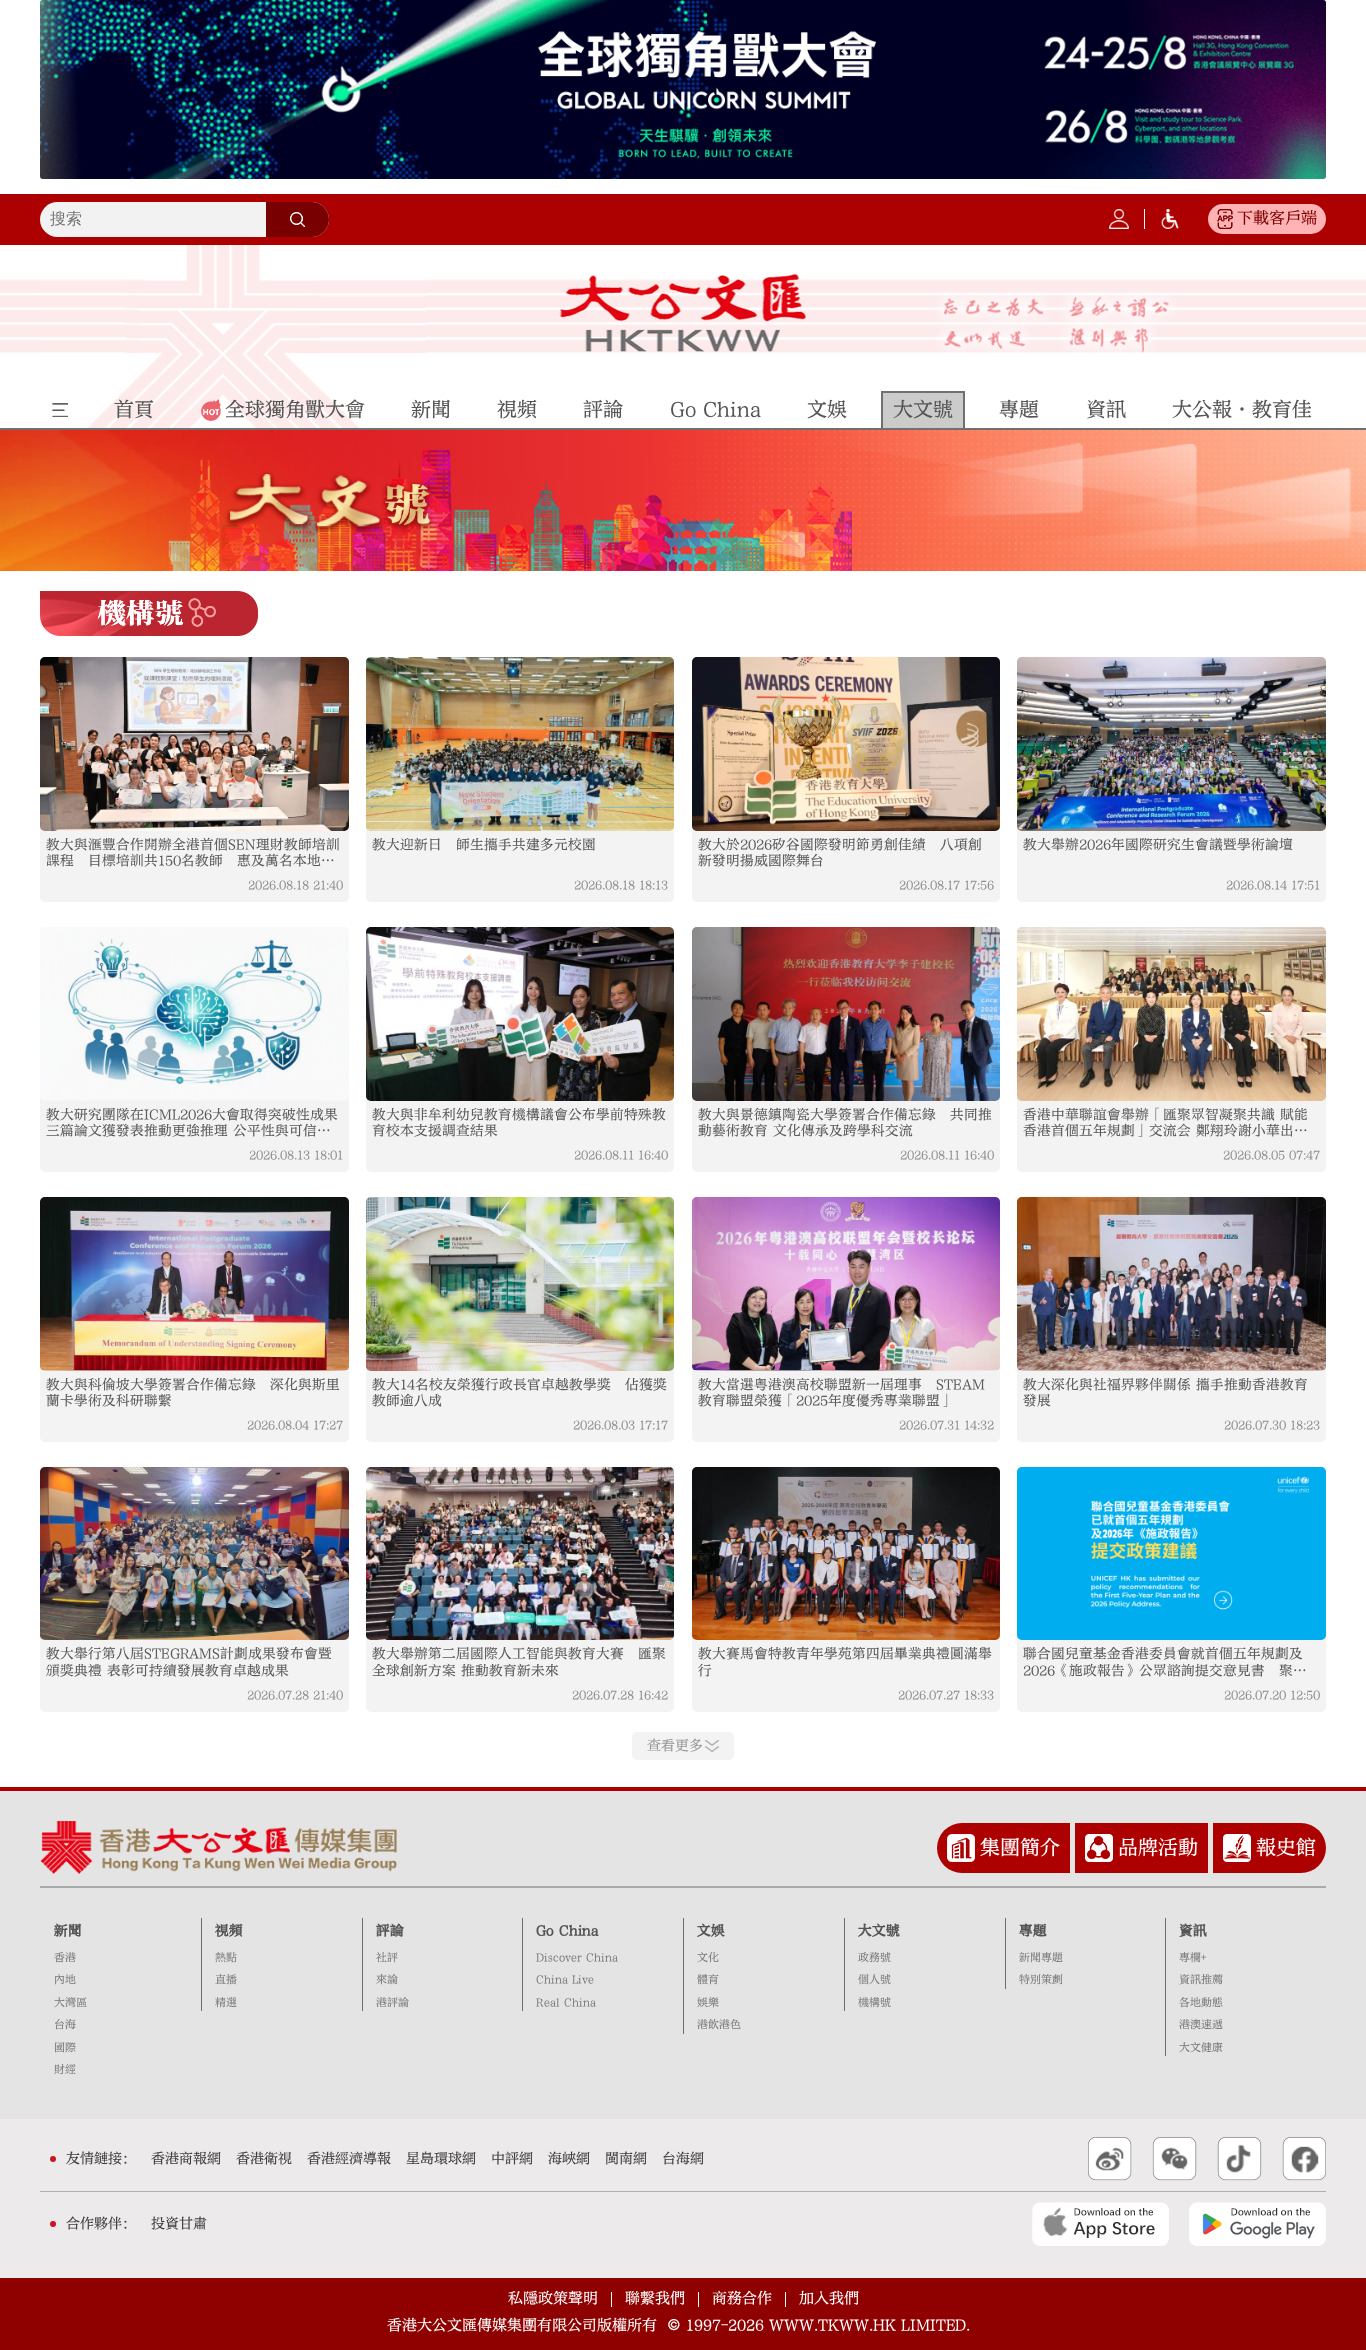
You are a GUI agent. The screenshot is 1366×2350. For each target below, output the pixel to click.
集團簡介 (1020, 1847)
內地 (65, 1979)
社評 (387, 1957)
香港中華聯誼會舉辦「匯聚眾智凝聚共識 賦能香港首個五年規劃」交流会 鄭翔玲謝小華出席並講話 (1165, 1123)
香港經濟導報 (349, 2159)
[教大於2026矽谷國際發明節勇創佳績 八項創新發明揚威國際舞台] (846, 744)
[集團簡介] (961, 1848)
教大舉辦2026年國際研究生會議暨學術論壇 (1158, 845)
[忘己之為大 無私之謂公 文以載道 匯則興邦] (1056, 324)
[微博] (1110, 2159)
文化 (708, 1957)
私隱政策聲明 (553, 2298)
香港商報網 (186, 2159)
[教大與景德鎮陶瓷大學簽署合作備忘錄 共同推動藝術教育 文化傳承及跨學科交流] (846, 1014)
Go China (567, 1931)
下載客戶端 (1277, 218)
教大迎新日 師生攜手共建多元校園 (484, 845)
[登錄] (1119, 219)
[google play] (1257, 2224)
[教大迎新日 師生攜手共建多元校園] (520, 744)
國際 (65, 2047)
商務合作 (742, 2298)
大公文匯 (683, 313)
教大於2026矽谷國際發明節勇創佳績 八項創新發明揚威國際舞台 (840, 853)
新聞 (68, 1931)
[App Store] (1100, 2224)
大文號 (879, 1931)
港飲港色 (719, 2024)
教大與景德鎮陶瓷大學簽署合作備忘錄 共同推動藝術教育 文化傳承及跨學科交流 (845, 1123)
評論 (390, 1931)
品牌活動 (1158, 1847)
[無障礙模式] (1170, 219)
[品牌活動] (1099, 1848)
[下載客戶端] (1225, 219)
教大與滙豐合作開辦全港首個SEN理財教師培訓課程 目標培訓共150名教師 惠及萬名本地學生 (193, 853)
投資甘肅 (179, 2224)
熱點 (226, 1957)
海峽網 (569, 2159)
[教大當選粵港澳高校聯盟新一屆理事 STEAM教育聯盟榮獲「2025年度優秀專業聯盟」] (846, 1284)
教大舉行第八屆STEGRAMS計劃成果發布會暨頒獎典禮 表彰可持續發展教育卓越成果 (189, 1662)
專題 (1033, 1931)
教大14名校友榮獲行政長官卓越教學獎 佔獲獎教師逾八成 (519, 1393)
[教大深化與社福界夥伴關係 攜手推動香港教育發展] (1171, 1284)
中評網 (512, 2159)
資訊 (1193, 1931)
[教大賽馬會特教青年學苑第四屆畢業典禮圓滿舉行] (846, 1554)
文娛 (711, 1931)
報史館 (1286, 1847)
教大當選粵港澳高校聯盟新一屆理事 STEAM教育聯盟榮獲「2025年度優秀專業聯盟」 (841, 1393)
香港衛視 (264, 2159)
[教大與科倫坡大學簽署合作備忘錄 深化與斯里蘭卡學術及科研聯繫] (194, 1284)
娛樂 (708, 2002)
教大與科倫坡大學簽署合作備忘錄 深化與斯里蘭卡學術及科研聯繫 (193, 1393)
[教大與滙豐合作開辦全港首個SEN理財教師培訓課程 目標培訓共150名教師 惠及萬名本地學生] (194, 744)
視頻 (229, 1931)
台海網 (683, 2159)
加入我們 (829, 2298)
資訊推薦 (1201, 1979)
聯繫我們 (655, 2298)
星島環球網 (441, 2159)
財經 (65, 2069)
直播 (226, 1979)
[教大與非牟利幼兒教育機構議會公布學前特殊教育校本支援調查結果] (520, 1014)
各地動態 (1201, 2002)
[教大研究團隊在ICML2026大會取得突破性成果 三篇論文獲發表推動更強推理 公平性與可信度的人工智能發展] (194, 1014)
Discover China (577, 1957)
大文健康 (1201, 2047)
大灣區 (70, 2002)
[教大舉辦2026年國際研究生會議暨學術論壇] (1171, 744)
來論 (387, 1979)
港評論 (392, 2002)
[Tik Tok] (1239, 2159)
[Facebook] (1304, 2159)
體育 (708, 1979)
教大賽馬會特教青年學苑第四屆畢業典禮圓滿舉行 (845, 1662)
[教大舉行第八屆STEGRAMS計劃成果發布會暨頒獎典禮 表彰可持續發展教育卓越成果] (194, 1554)
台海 (65, 2024)
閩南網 (626, 2159)
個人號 (874, 1979)
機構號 (874, 2002)
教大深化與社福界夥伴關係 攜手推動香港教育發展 (1165, 1393)
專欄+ (1192, 1957)
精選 (226, 2002)
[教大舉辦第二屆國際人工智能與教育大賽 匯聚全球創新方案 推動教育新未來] (520, 1554)
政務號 (874, 1957)
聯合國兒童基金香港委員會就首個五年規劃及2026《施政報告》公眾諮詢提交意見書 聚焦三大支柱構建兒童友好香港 (1165, 1662)
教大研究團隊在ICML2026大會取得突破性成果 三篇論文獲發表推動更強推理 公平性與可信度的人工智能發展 (194, 1123)
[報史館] (1237, 1848)
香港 (65, 1957)
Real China (566, 2002)
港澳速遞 (1201, 2024)
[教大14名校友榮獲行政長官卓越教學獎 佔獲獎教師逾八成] (520, 1284)
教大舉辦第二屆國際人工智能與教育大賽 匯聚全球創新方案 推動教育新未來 (519, 1662)
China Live (565, 1979)
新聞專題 (1041, 1957)
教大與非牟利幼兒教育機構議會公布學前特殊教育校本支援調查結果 (519, 1123)
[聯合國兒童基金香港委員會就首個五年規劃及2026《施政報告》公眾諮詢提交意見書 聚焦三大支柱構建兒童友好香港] (1171, 1554)
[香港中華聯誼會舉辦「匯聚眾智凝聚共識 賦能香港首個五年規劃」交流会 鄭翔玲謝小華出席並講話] (1171, 1014)
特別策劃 (1041, 1979)
